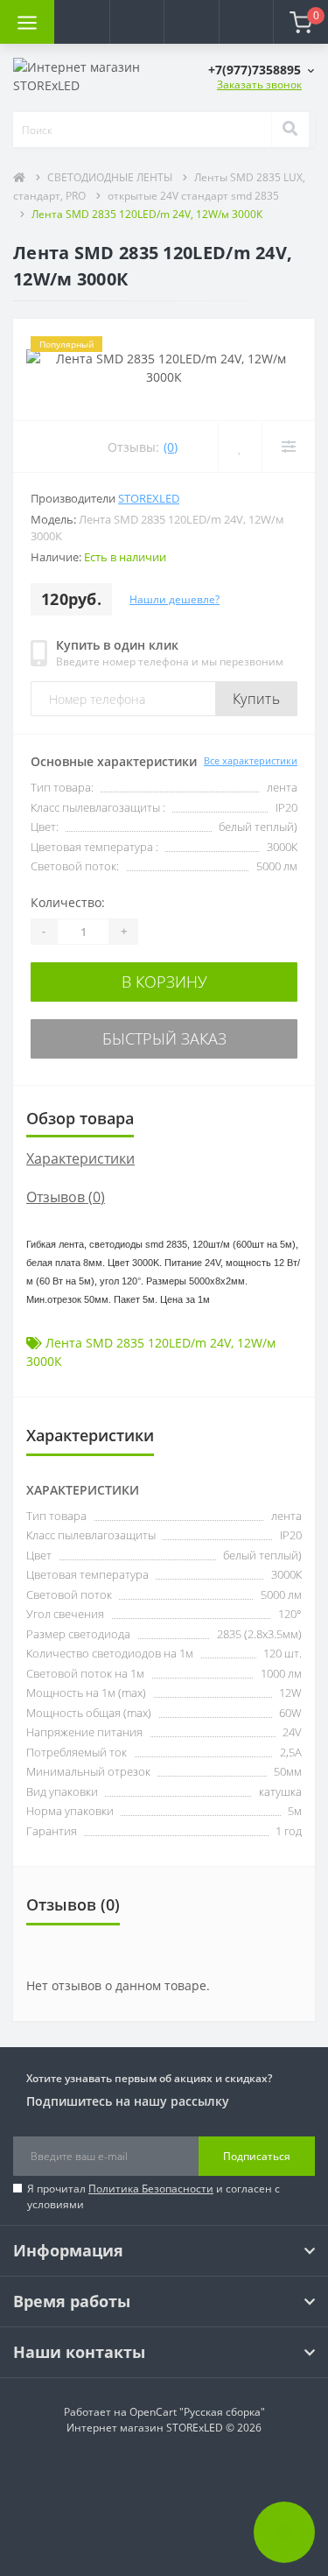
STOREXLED (149, 498)
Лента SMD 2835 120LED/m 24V (138, 1343)
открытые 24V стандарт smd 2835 (193, 196)
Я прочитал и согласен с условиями (154, 2196)
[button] (136, 22)
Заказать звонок (259, 84)
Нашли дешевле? (174, 599)
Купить (256, 699)
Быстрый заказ (164, 1038)
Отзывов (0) (66, 1197)
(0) (171, 447)
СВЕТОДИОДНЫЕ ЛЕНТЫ (110, 177)
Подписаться (257, 2156)
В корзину (164, 982)
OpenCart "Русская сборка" (197, 2412)
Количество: (68, 902)
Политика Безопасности (151, 2189)
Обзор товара (80, 1118)
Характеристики (80, 1158)
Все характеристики (251, 760)
